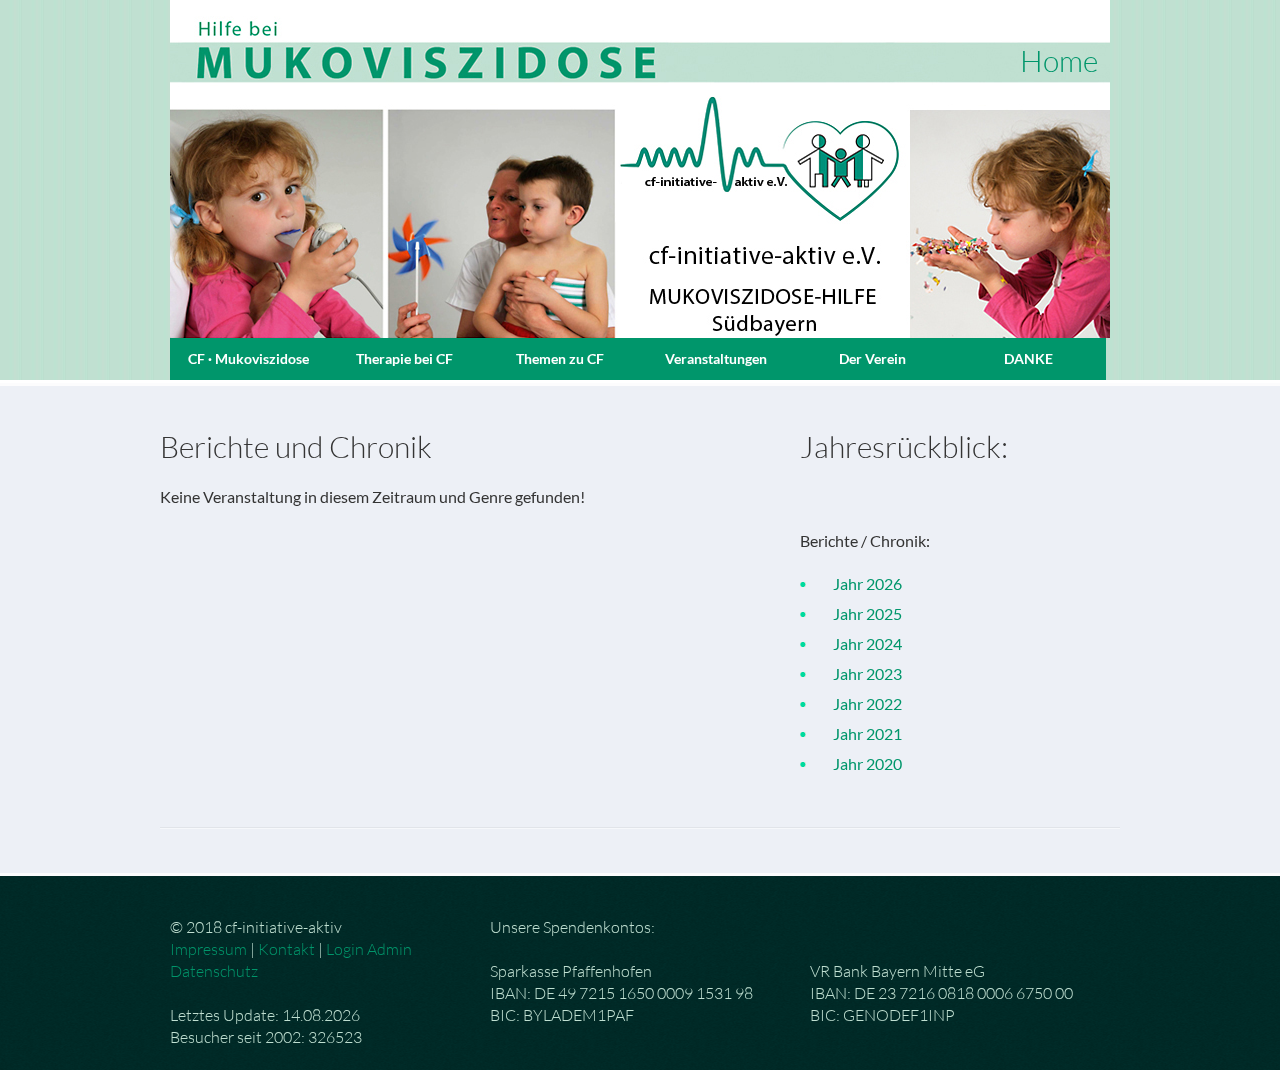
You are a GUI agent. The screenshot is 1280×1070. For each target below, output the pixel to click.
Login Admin (369, 949)
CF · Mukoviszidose (248, 358)
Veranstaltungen (716, 358)
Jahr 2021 (858, 733)
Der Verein (872, 358)
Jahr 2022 (858, 703)
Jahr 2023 (858, 673)
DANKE (1028, 358)
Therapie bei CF (404, 358)
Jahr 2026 (858, 583)
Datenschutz (214, 971)
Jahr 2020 (858, 763)
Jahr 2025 (858, 613)
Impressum (208, 949)
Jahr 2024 (858, 643)
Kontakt (286, 949)
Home (1059, 60)
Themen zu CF (560, 358)
